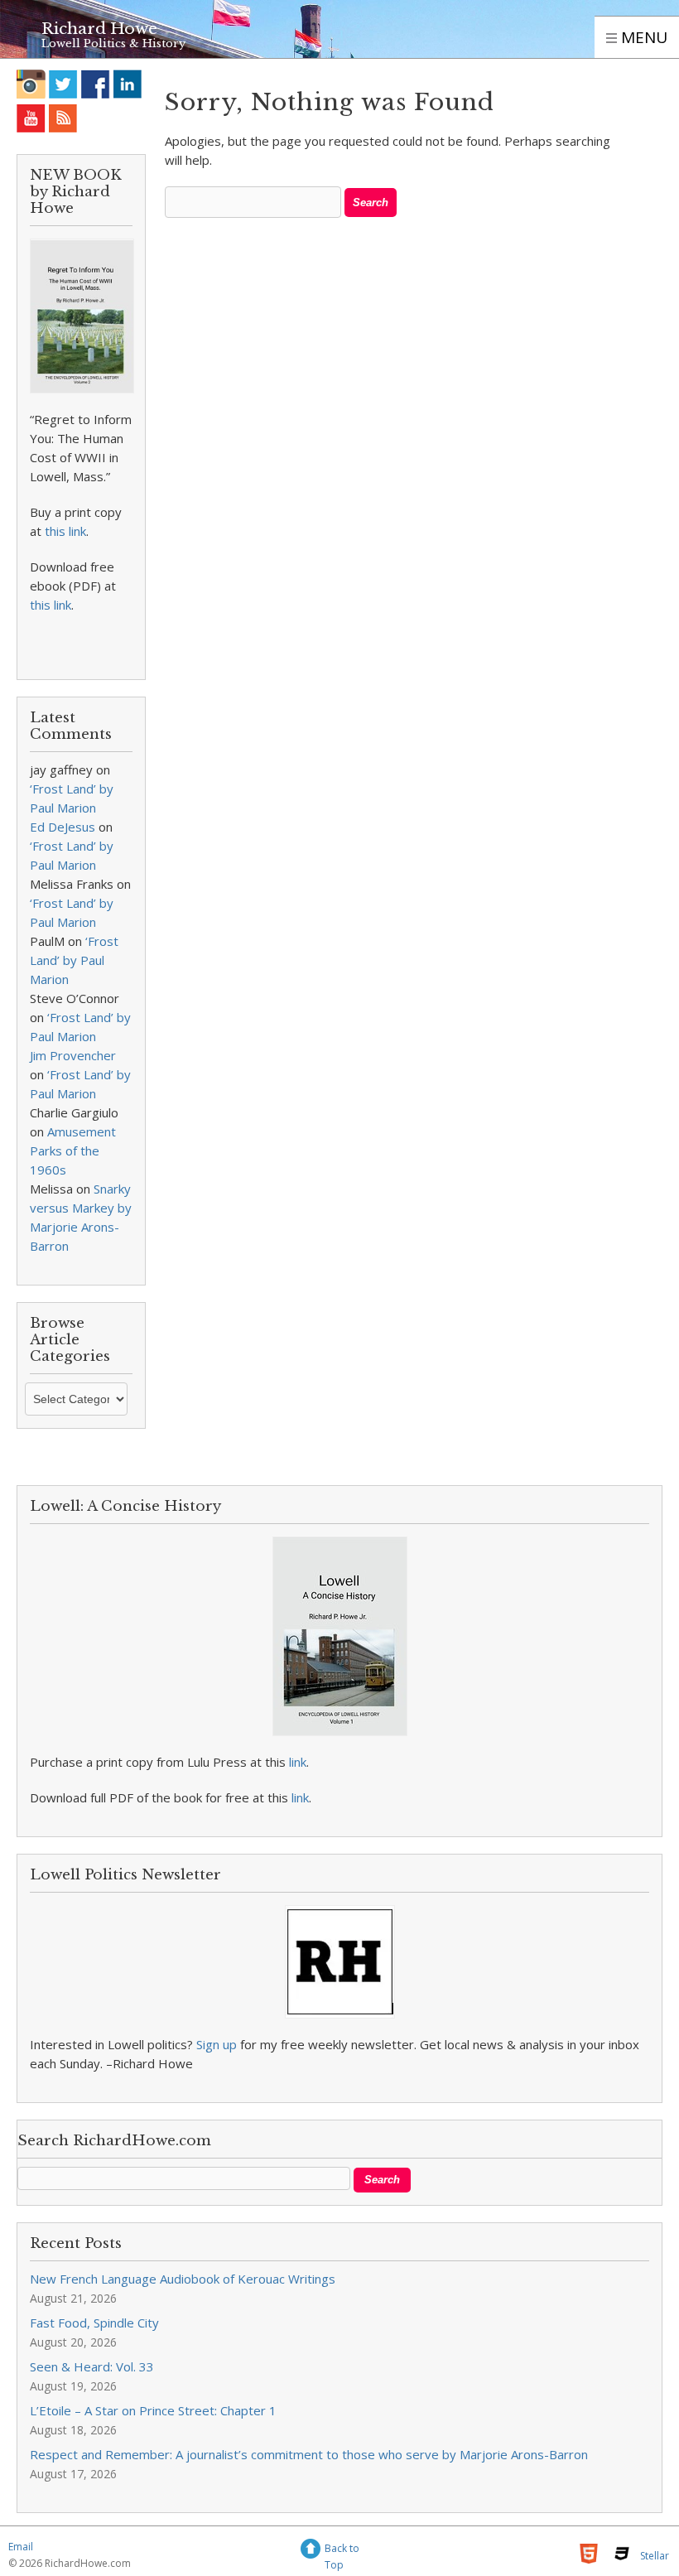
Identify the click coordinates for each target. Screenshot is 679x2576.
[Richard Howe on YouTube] (31, 118)
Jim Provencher (73, 1055)
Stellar (655, 2556)
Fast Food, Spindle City (94, 2323)
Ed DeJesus (63, 827)
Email (21, 2547)
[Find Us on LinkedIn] (128, 84)
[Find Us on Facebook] (96, 84)
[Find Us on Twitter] (63, 84)
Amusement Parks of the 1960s (73, 1151)
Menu (642, 37)
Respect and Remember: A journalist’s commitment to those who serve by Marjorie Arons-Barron (309, 2454)
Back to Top (342, 2551)
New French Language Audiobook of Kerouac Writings (183, 2279)
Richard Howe (99, 29)
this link (65, 531)
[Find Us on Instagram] (31, 84)
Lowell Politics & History (113, 43)
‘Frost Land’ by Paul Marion (74, 960)
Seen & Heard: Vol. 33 (92, 2366)
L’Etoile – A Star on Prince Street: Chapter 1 (153, 2410)
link (298, 1762)
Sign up (217, 2044)
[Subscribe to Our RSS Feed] (63, 118)
